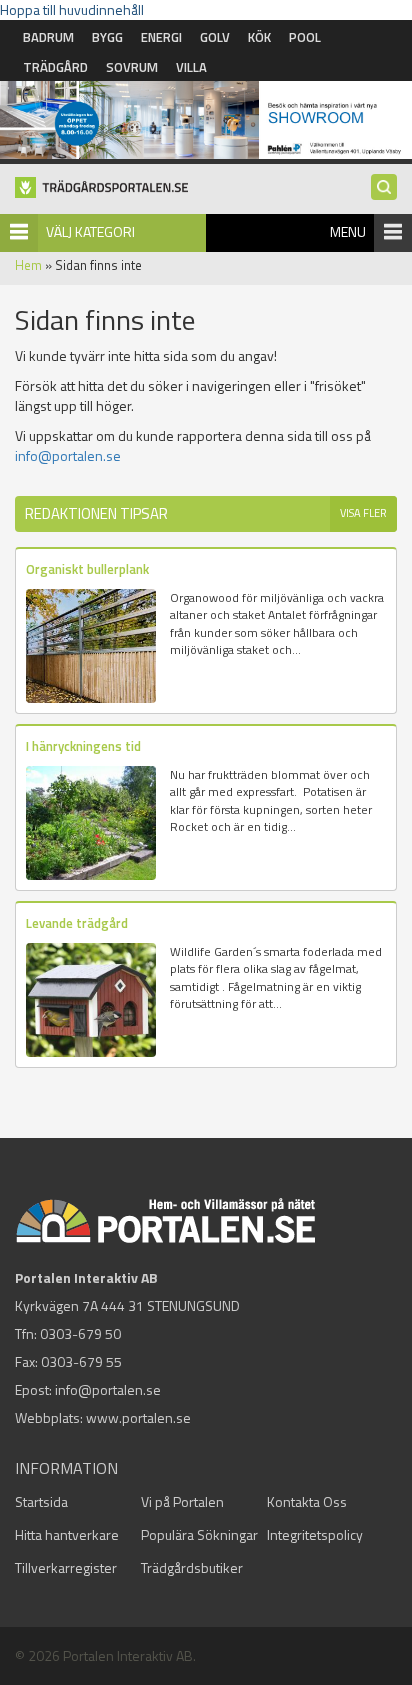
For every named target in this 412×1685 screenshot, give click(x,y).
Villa (191, 67)
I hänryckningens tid (83, 746)
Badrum (48, 37)
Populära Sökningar (199, 1534)
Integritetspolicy (315, 1534)
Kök (259, 37)
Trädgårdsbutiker (192, 1567)
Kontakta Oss (307, 1501)
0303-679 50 (80, 1333)
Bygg (107, 37)
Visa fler (363, 513)
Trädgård (55, 67)
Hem (28, 265)
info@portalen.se (68, 455)
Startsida (41, 1501)
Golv (215, 37)
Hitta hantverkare (67, 1534)
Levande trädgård (77, 923)
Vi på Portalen (182, 1501)
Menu (348, 231)
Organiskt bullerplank (87, 569)
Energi (161, 37)
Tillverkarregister (66, 1567)
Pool (305, 37)
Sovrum (132, 67)
